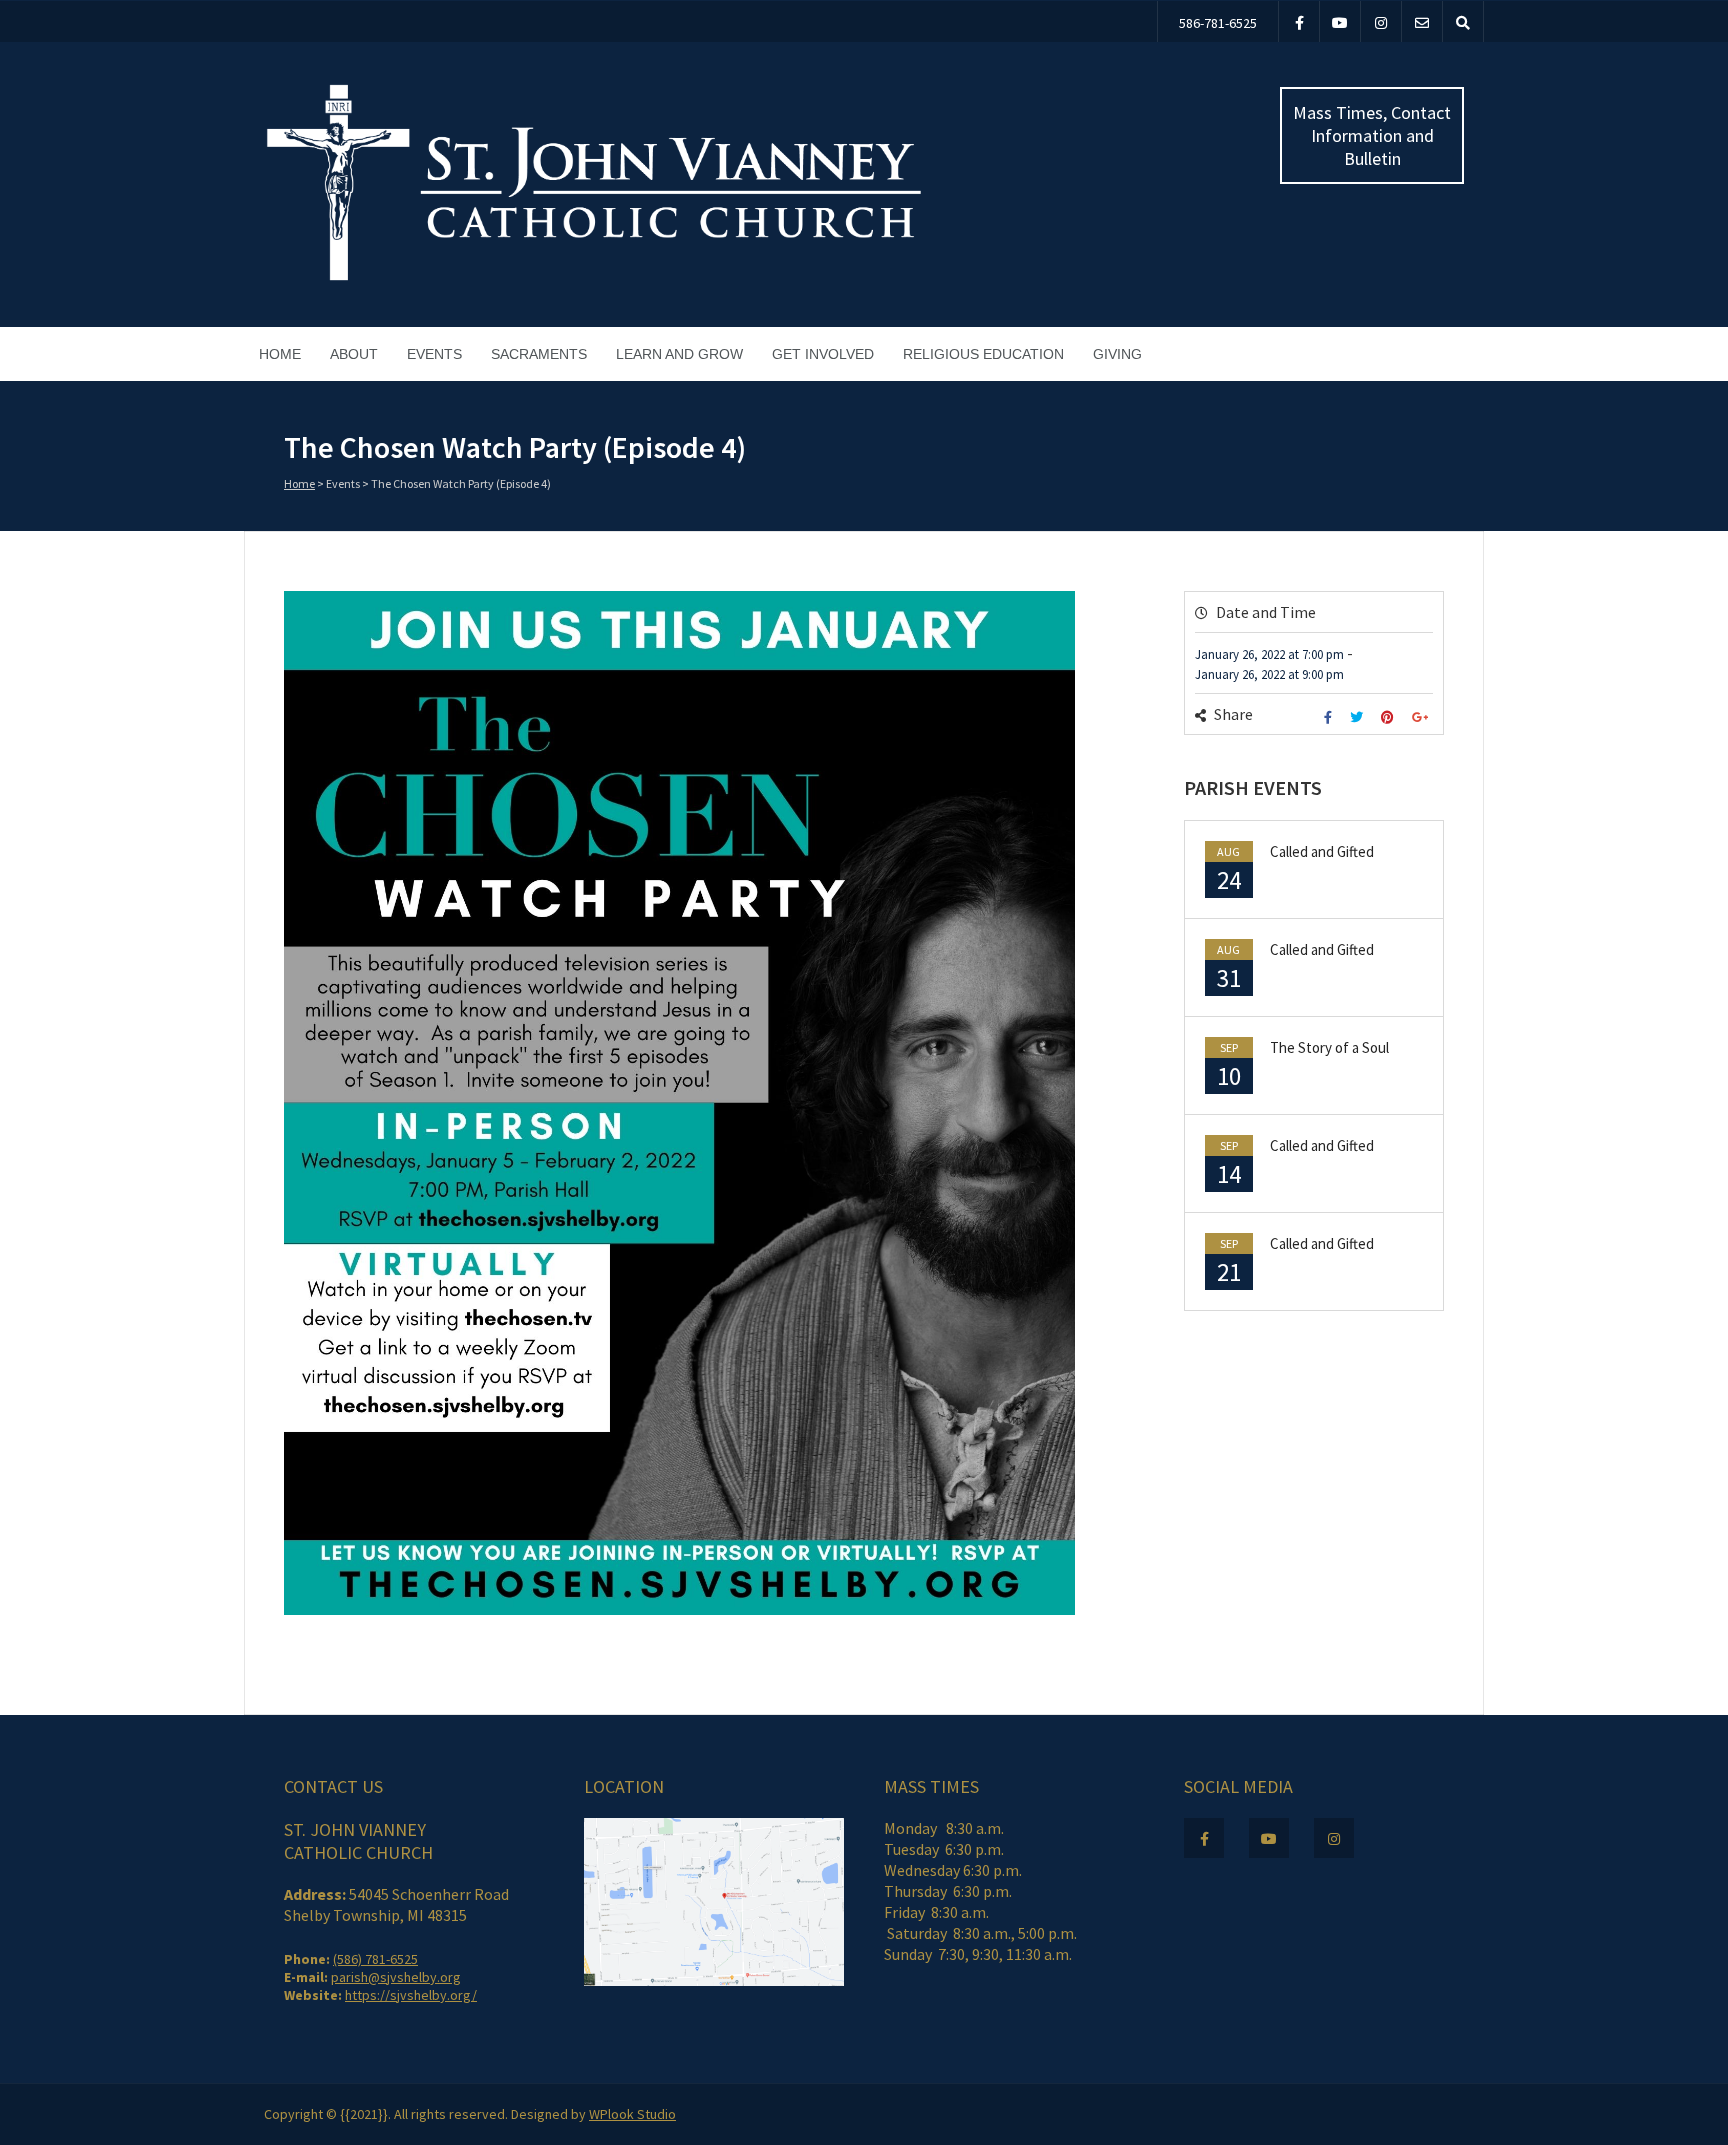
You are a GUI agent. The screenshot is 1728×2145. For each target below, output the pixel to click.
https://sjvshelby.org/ (411, 1995)
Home (280, 354)
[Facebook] (1299, 21)
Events (434, 354)
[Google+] (1422, 717)
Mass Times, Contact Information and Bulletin (1372, 135)
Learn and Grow (679, 354)
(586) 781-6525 (375, 1959)
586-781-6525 (1218, 23)
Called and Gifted (1322, 851)
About (354, 354)
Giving (1117, 354)
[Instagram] (1381, 21)
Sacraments (539, 354)
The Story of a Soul (1329, 1047)
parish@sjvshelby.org (396, 1977)
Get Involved (823, 354)
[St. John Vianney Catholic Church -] (594, 278)
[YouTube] (1340, 21)
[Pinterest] (1390, 717)
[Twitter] (1359, 717)
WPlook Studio (632, 2114)
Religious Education (983, 354)
